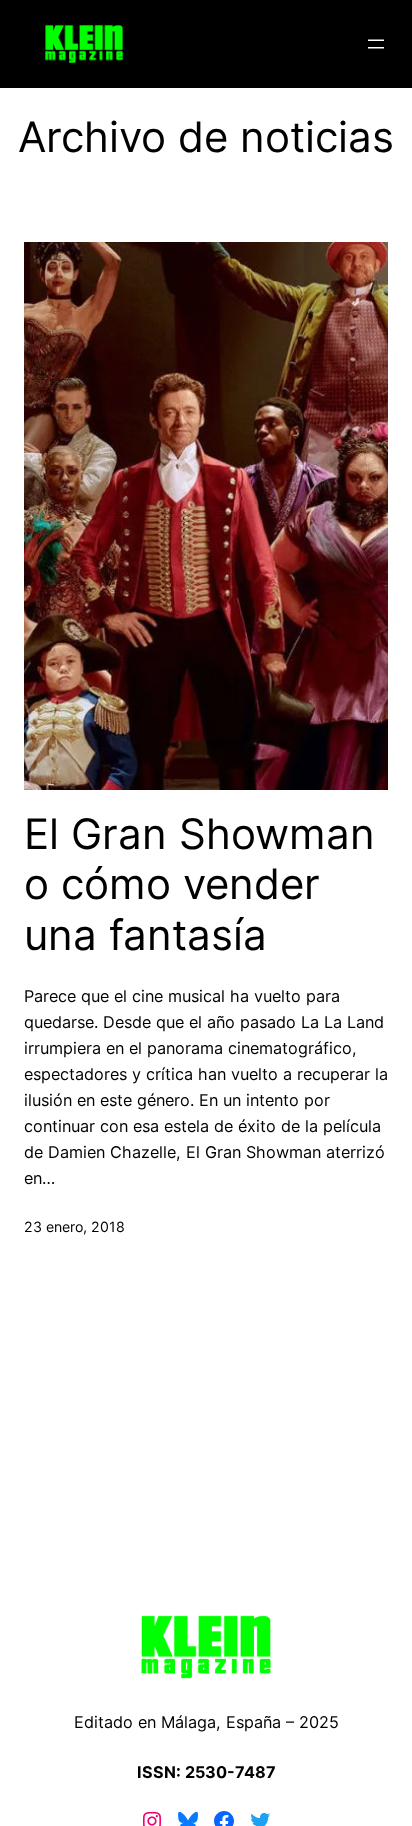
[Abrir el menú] (376, 44)
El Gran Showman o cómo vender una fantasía (199, 884)
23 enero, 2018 (74, 1226)
